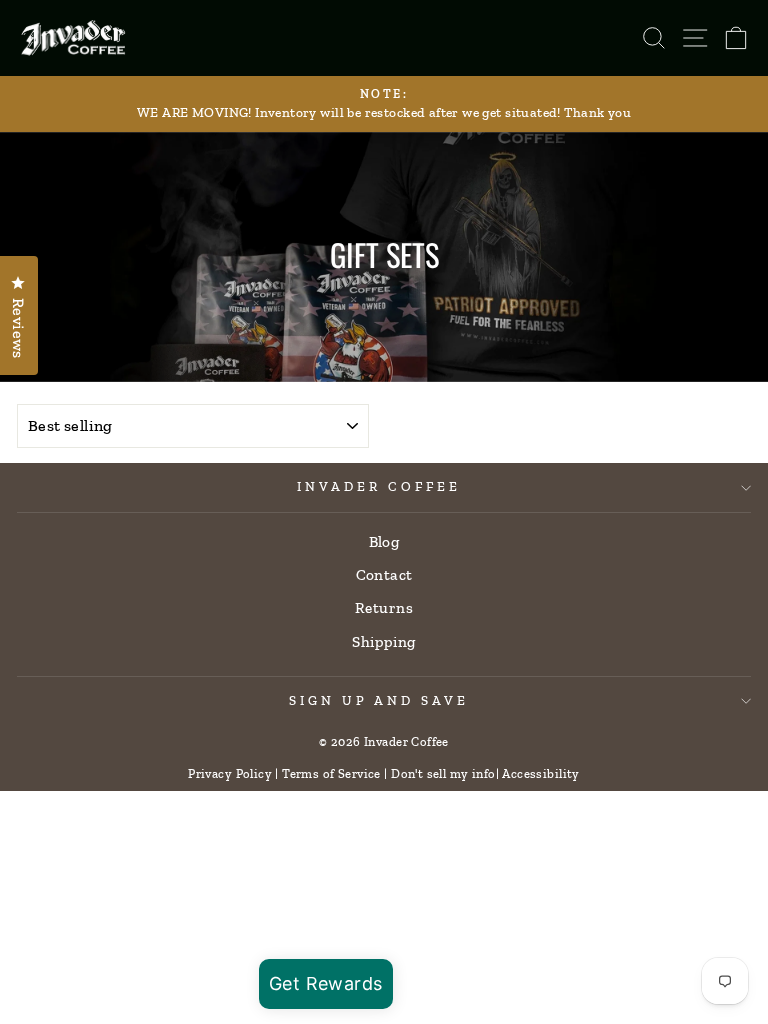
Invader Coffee (379, 486)
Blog (384, 542)
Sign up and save (379, 700)
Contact (384, 575)
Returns (384, 608)
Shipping (383, 642)
